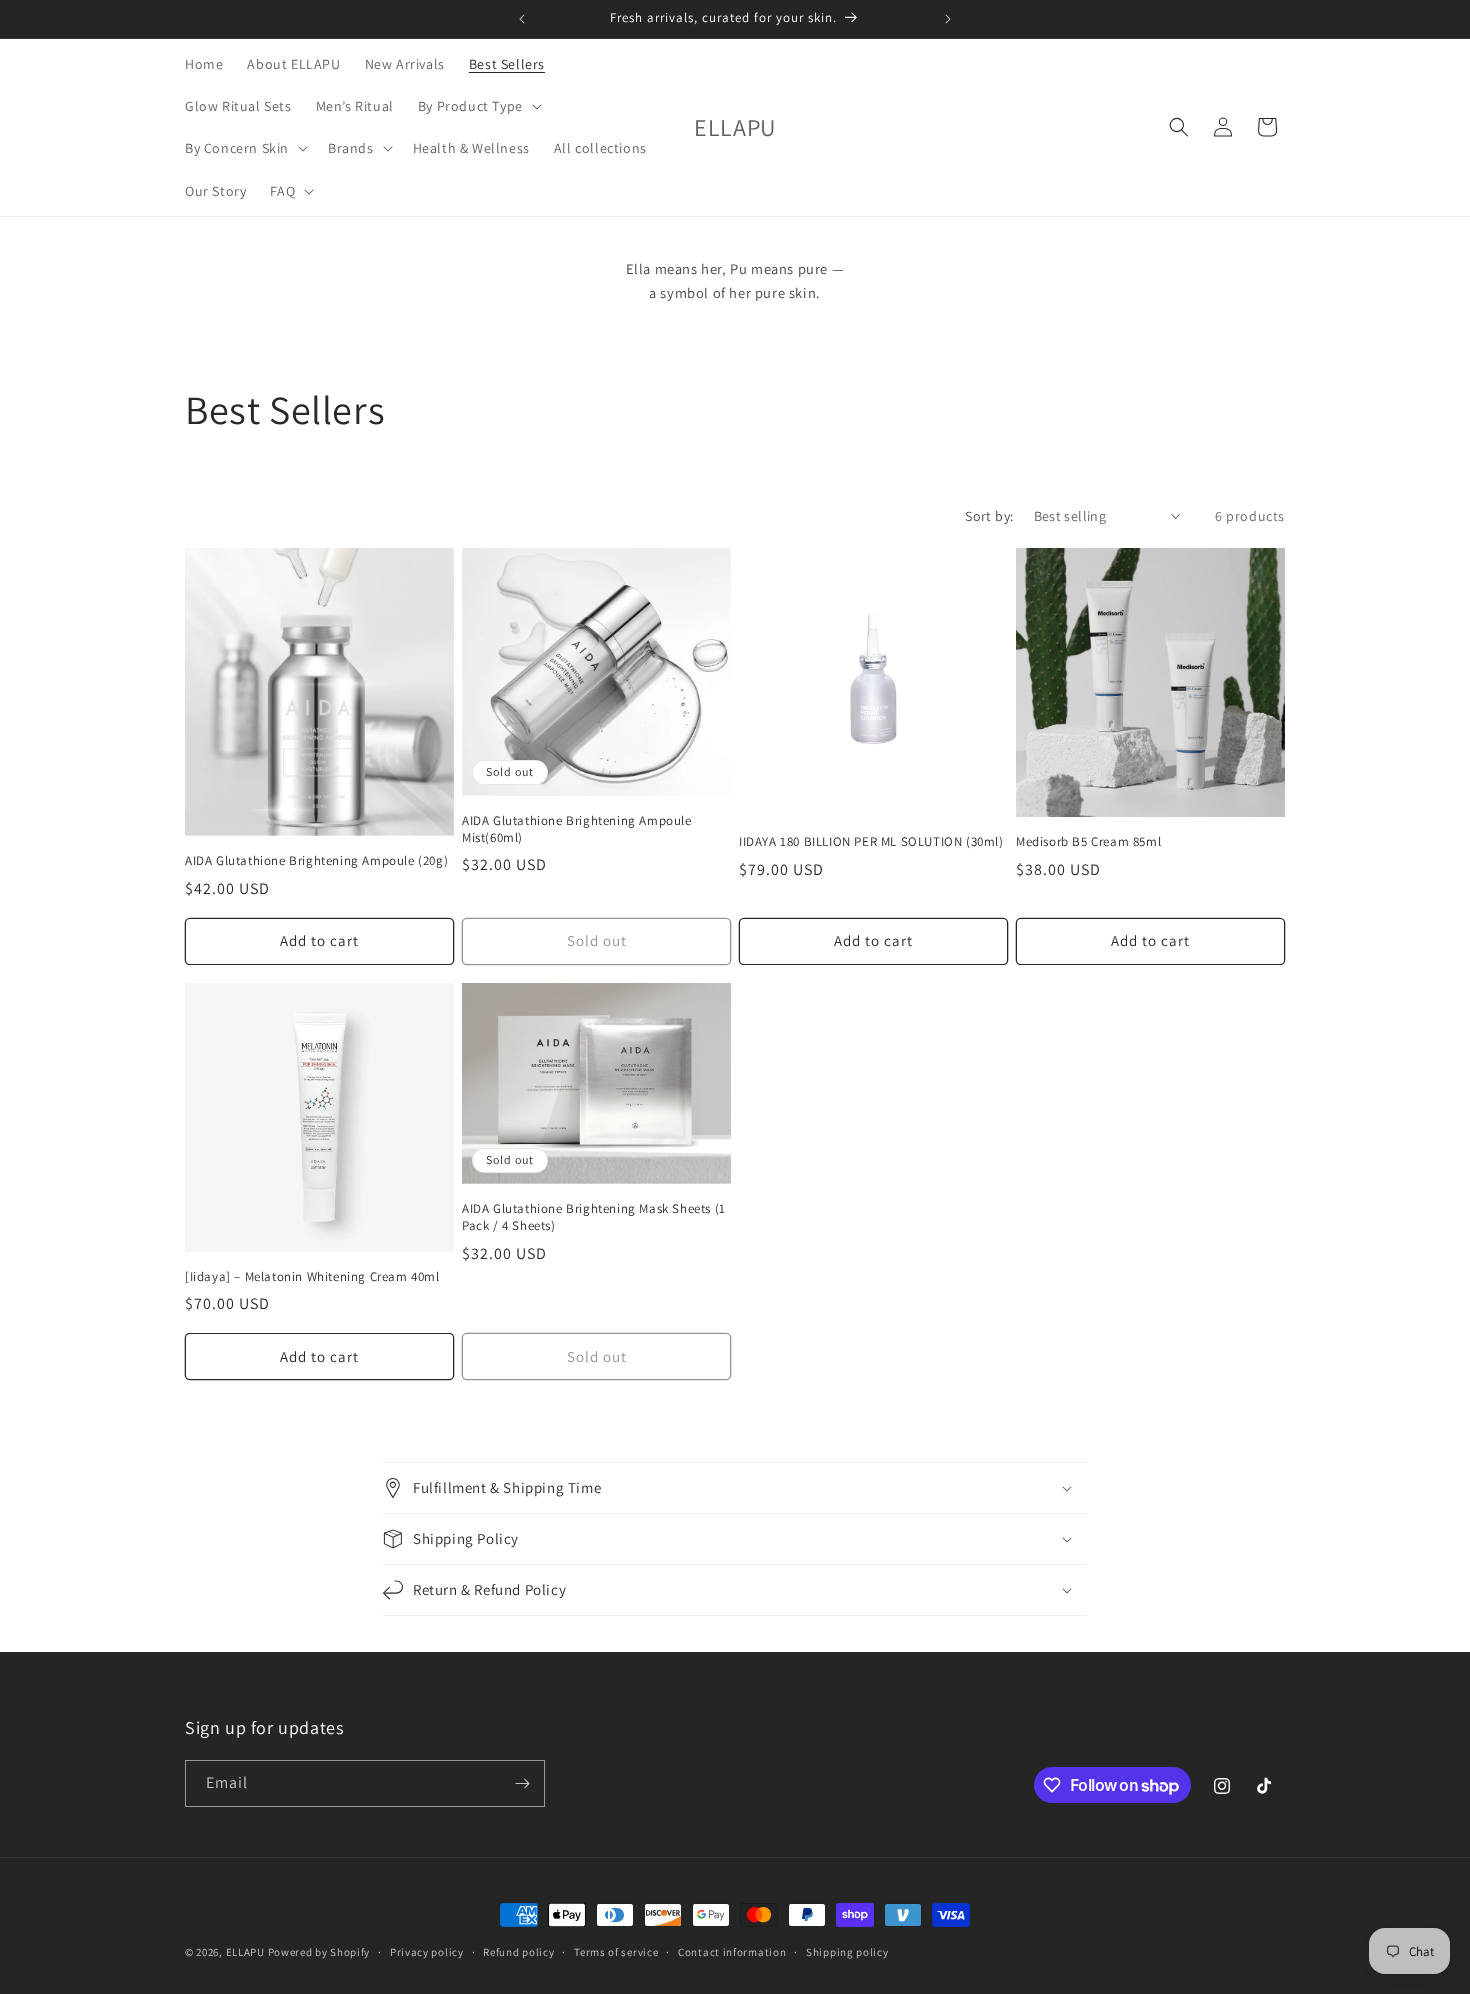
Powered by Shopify (319, 1952)
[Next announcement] (948, 19)
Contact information (732, 1952)
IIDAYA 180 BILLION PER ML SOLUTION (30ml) (871, 842)
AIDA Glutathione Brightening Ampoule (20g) (316, 861)
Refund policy (518, 1952)
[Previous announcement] (522, 19)
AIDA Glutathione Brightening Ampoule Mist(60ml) (577, 829)
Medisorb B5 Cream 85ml (1088, 842)
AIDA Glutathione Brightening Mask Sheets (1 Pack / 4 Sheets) (594, 1217)
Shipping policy (847, 1952)
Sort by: (989, 516)
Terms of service (616, 1952)
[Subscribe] (522, 1783)
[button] (478, 106)
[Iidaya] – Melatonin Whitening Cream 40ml (312, 1277)
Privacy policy (427, 1952)
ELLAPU (245, 1952)
